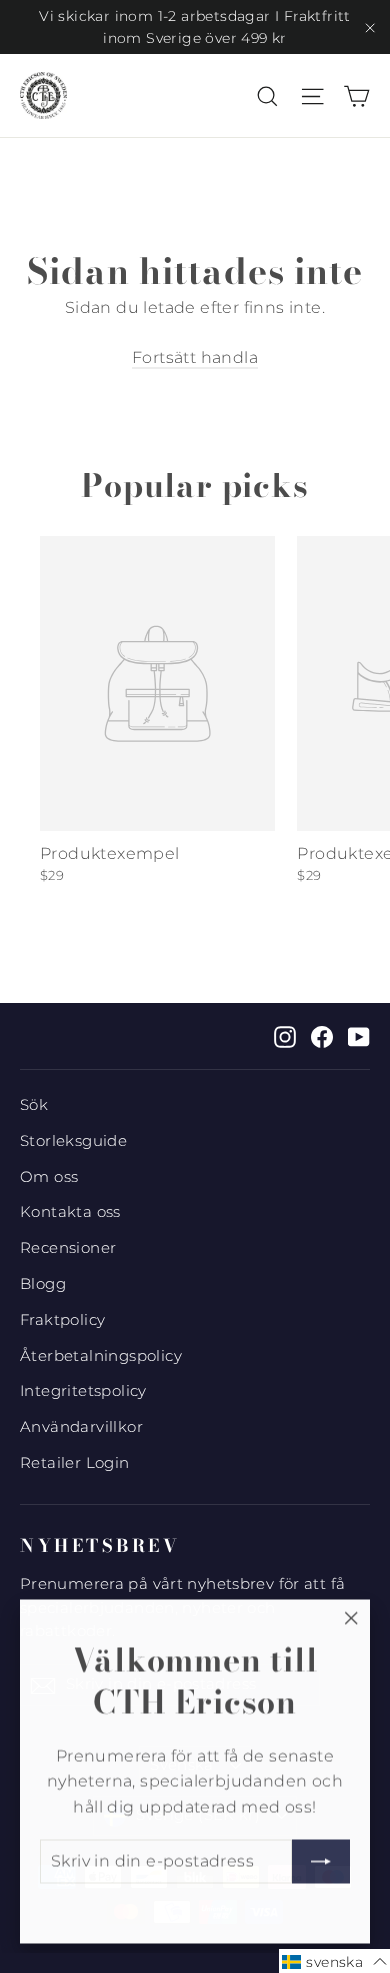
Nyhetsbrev (100, 1545)
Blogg (43, 1284)
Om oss (49, 1177)
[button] (334, 1961)
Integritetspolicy (83, 1391)
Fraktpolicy (62, 1320)
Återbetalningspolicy (101, 1356)
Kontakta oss (70, 1212)
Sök (34, 1105)
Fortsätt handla (195, 357)
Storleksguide (73, 1141)
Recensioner (68, 1248)
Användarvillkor (81, 1427)
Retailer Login (75, 1463)
